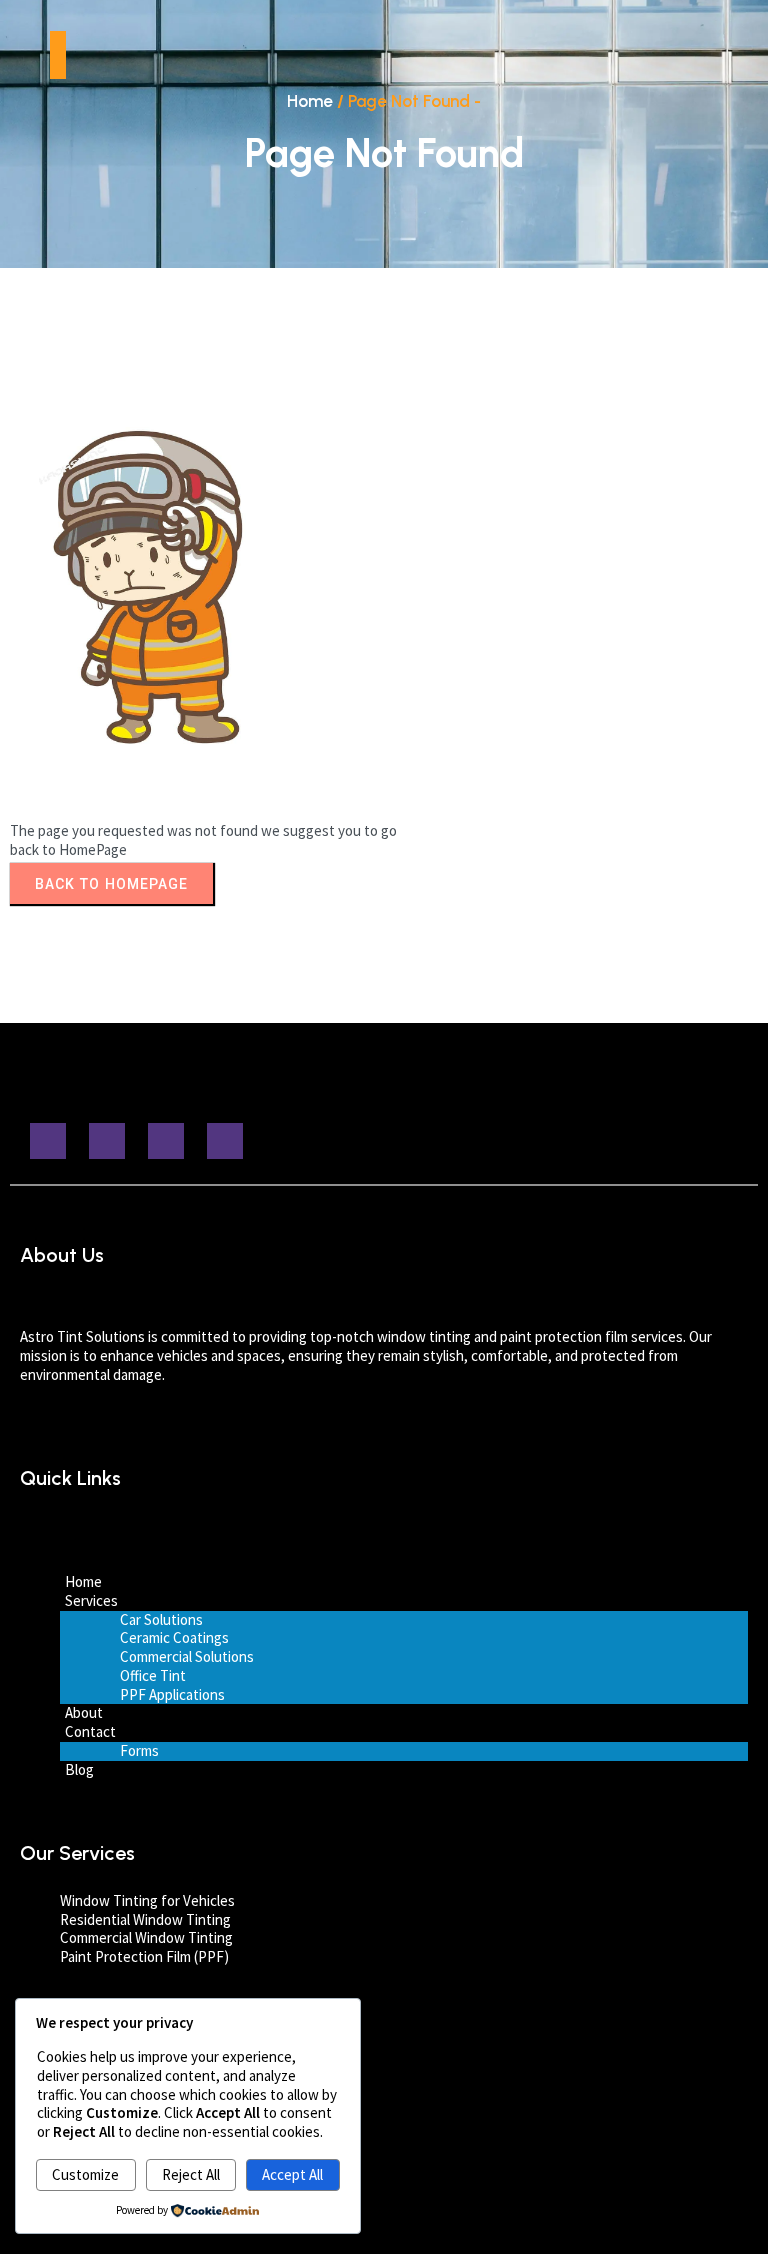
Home (310, 101)
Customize (85, 2174)
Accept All (292, 2174)
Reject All (191, 2174)
